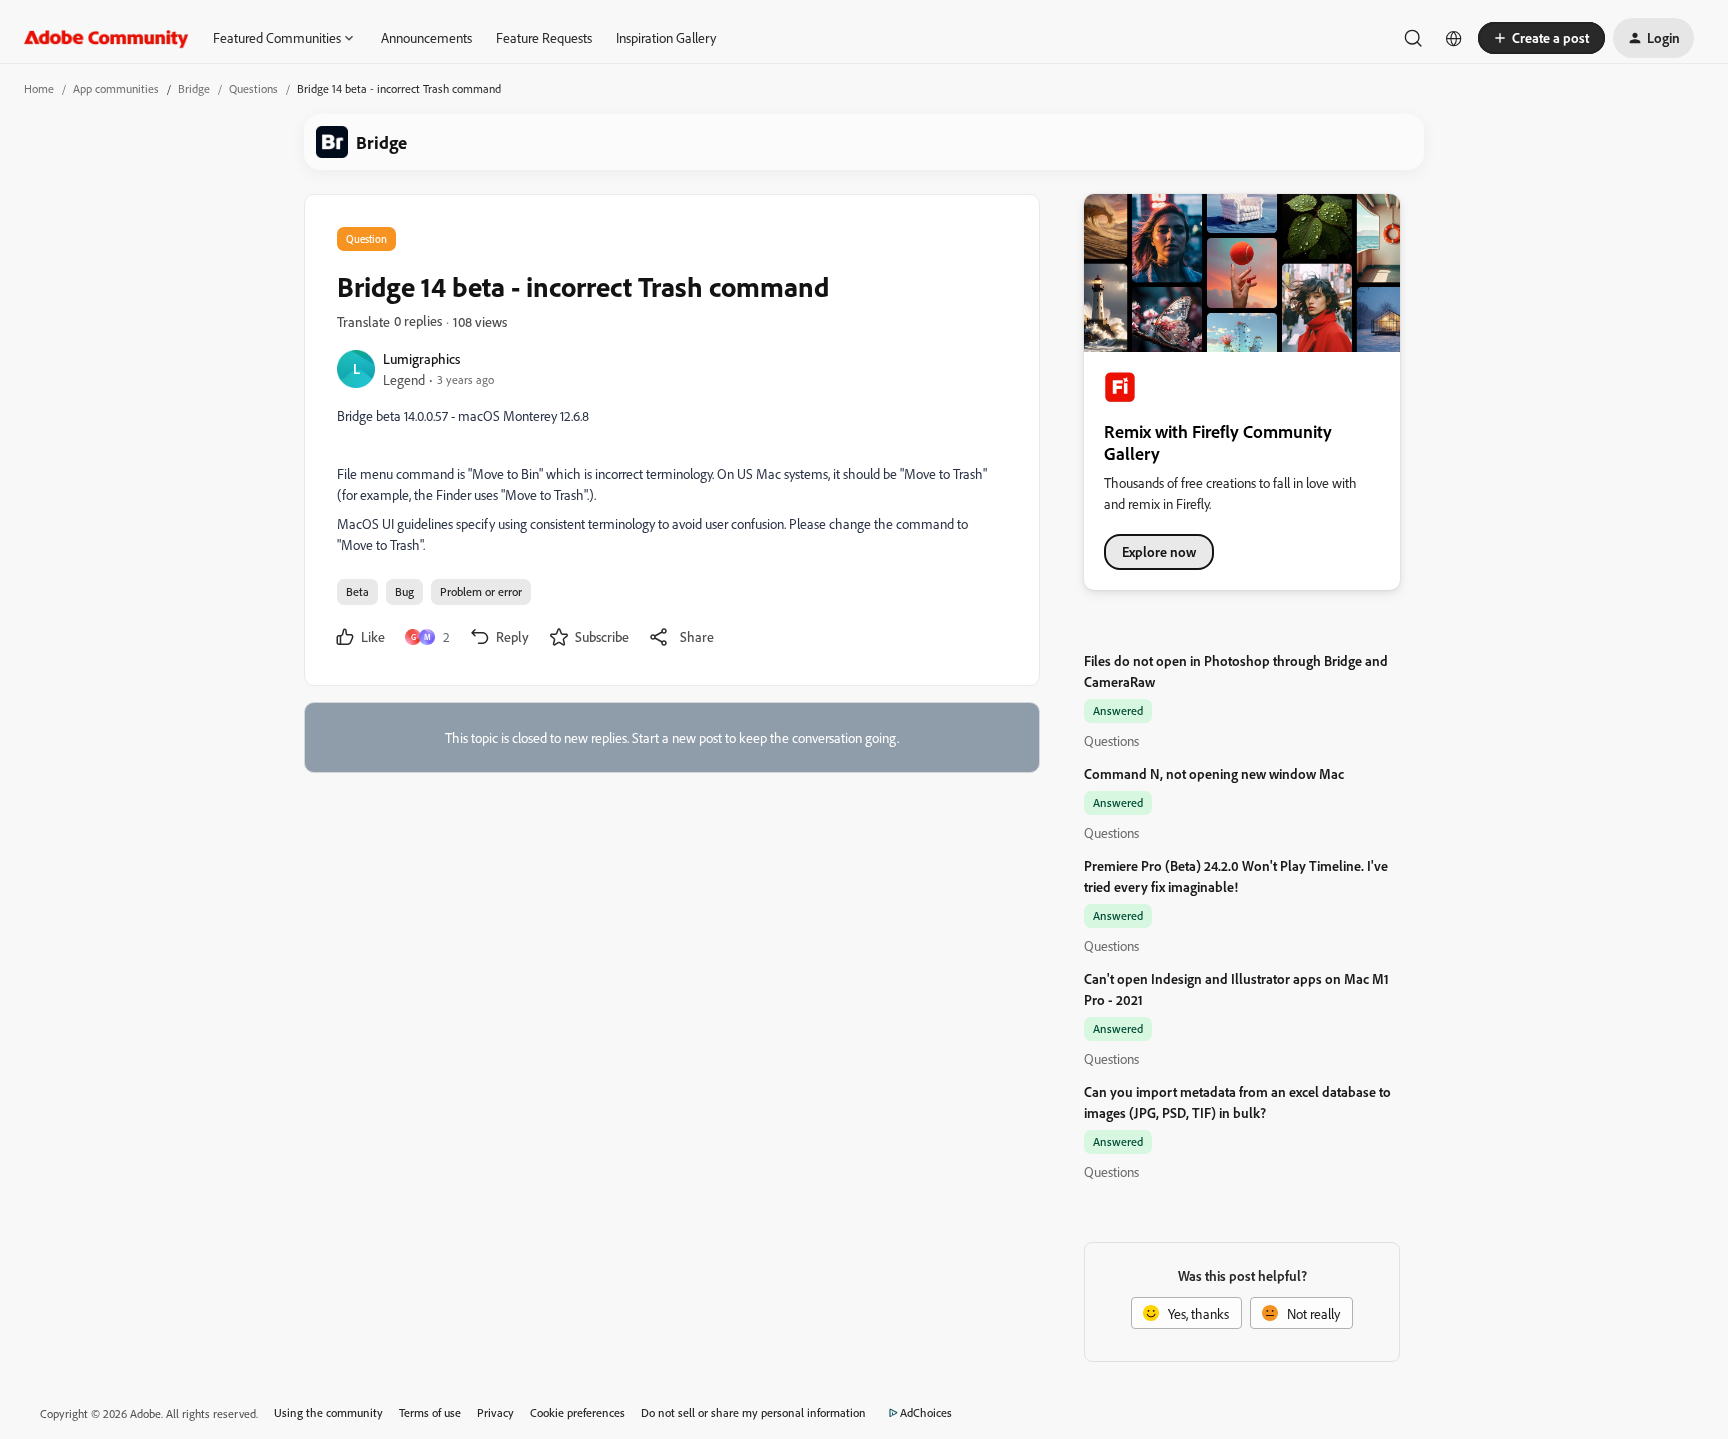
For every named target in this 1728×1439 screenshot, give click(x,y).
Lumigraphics (421, 358)
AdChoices (926, 1412)
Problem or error (481, 591)
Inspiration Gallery (666, 37)
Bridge (194, 88)
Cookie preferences (577, 1412)
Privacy (495, 1412)
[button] (1541, 38)
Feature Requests (544, 37)
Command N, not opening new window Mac (1214, 773)
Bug (404, 591)
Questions (253, 88)
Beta (357, 591)
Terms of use (430, 1412)
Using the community (328, 1412)
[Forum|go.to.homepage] (106, 38)
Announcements (426, 37)
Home (39, 88)
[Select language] (1454, 38)
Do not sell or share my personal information (753, 1412)
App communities (116, 88)
